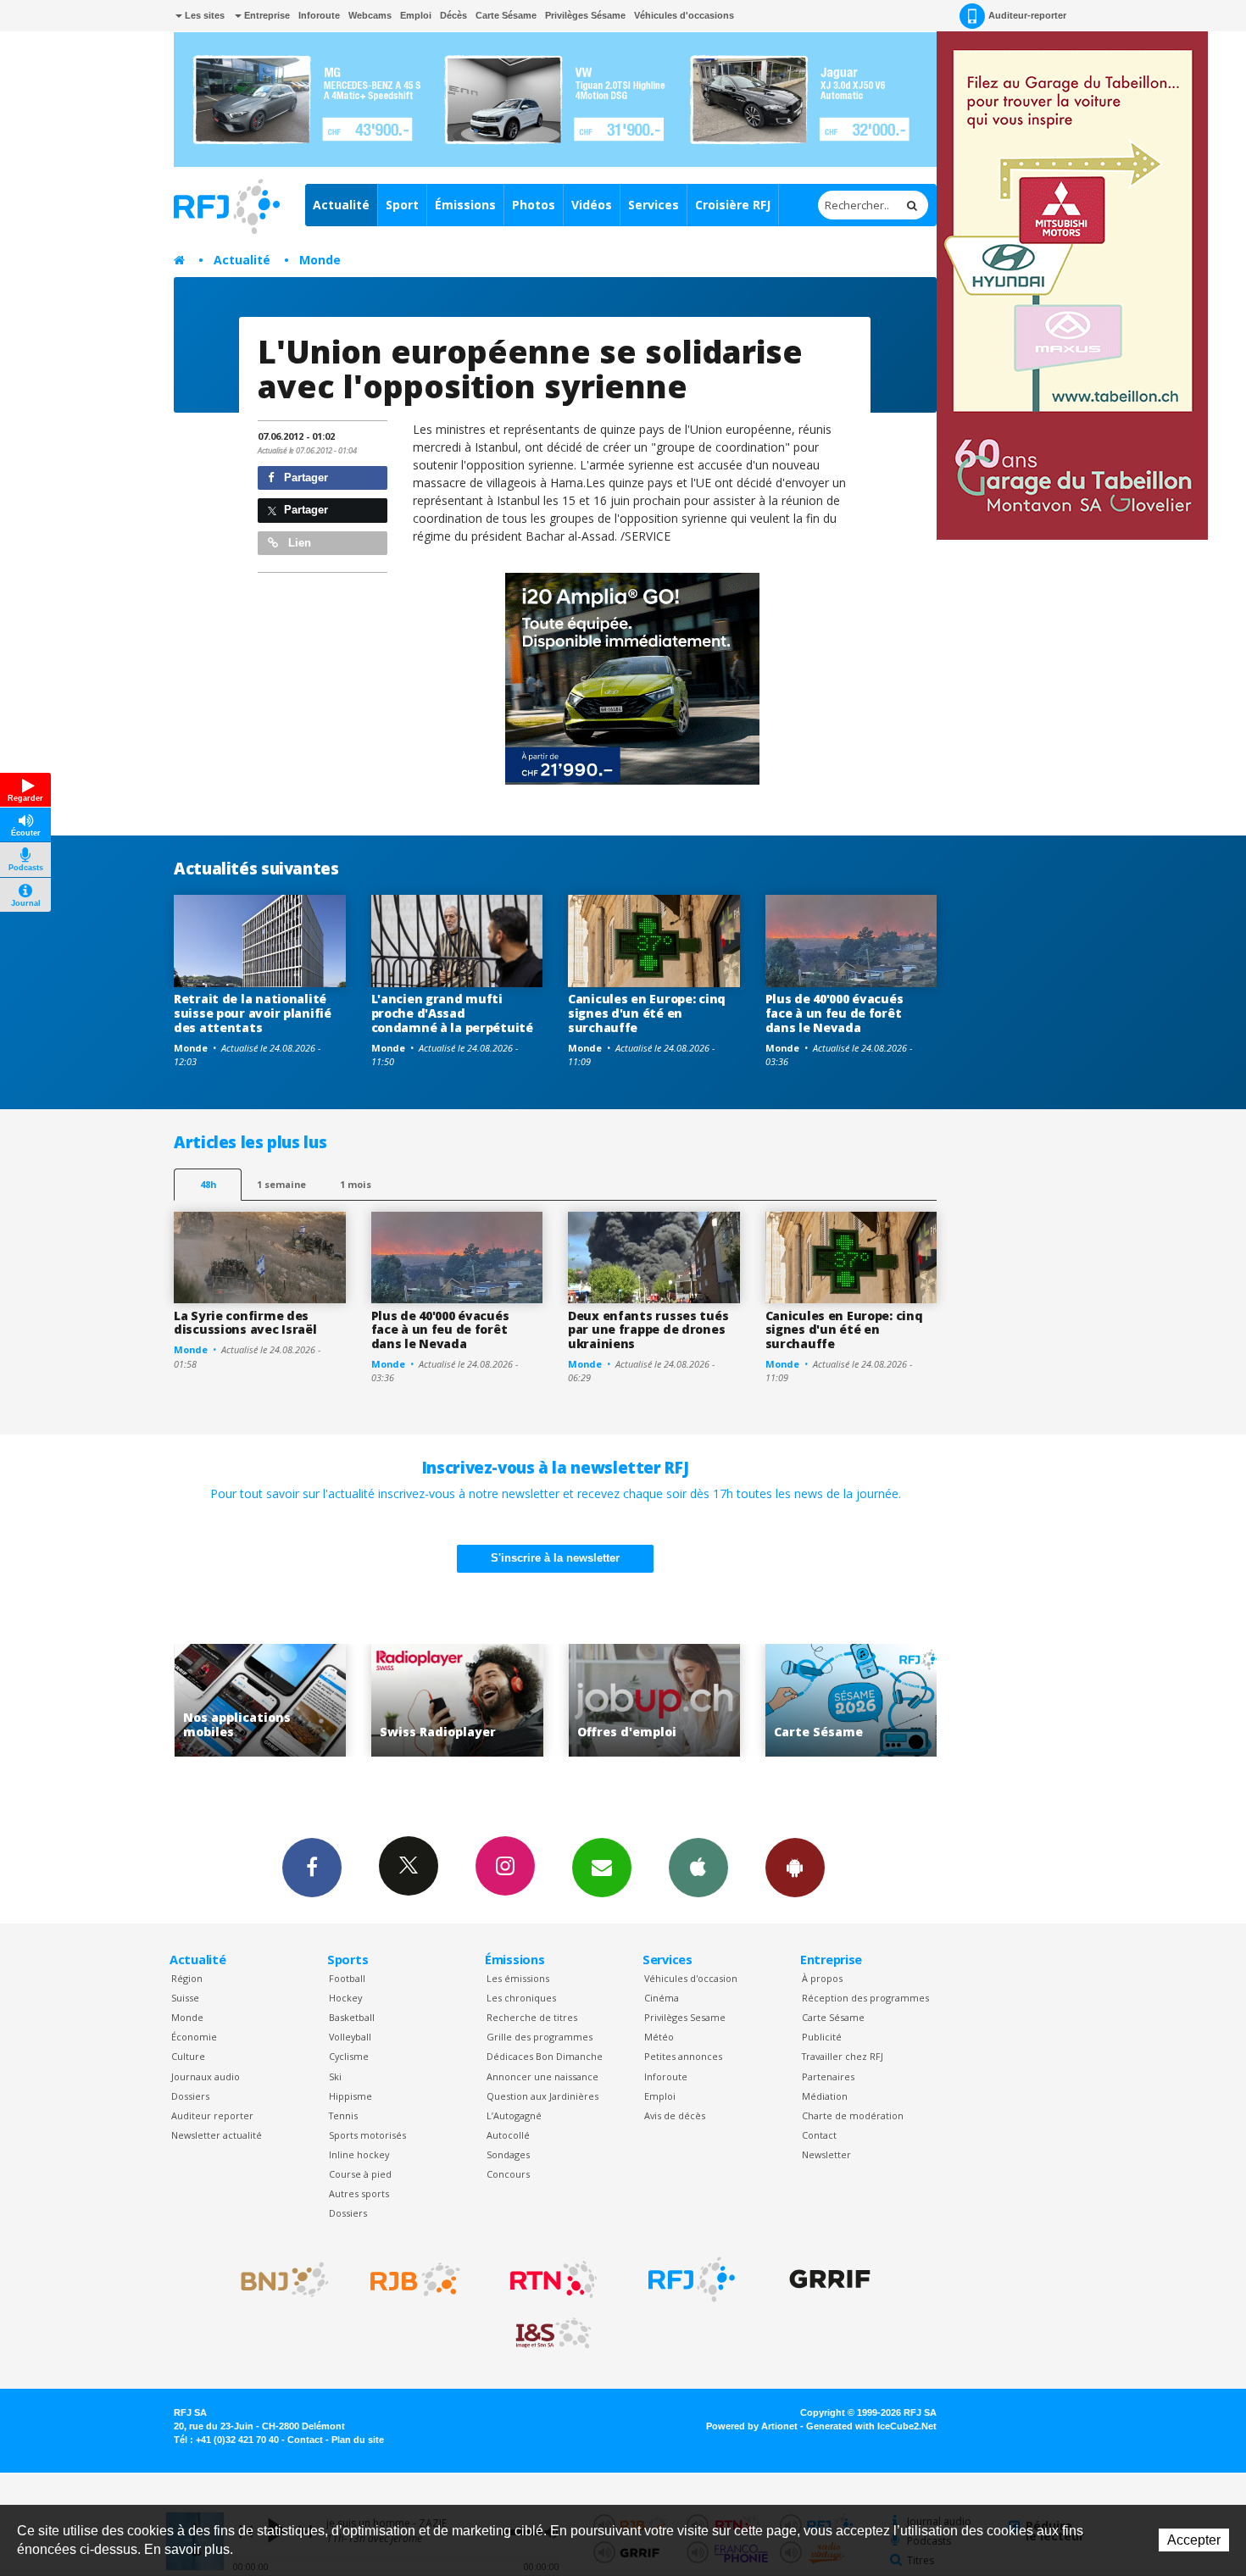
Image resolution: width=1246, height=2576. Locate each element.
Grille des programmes (540, 2037)
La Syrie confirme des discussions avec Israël (245, 1323)
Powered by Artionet (752, 2426)
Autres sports (359, 2193)
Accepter (1194, 2540)
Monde (320, 260)
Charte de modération (853, 2115)
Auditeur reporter (212, 2115)
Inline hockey (359, 2154)
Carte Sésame (506, 15)
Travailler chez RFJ (843, 2056)
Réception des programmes (865, 1998)
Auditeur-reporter (1027, 15)
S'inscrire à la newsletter (555, 1558)
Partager (304, 477)
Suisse (185, 1998)
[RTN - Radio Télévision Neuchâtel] (553, 2279)
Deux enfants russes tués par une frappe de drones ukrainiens (648, 1330)
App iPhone (698, 1868)
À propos (822, 1978)
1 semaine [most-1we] (281, 1184)
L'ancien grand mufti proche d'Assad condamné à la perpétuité (452, 1013)
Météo (659, 2037)
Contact (819, 2135)
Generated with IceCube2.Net (871, 2426)
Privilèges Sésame (585, 15)
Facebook (312, 1868)
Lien (298, 543)
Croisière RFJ (733, 205)
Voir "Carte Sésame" (695, 1700)
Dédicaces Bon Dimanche (545, 2056)
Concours (508, 2174)
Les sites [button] (203, 15)
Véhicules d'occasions (684, 15)
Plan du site (358, 2440)
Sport (402, 205)
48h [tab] (208, 1184)
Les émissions (518, 1978)
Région (187, 1978)
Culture (188, 2056)
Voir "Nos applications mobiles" (892, 1700)
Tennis (343, 2115)
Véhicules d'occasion (691, 1978)
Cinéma (662, 1998)
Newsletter (826, 2154)
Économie (194, 2037)
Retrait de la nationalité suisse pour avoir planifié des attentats (253, 1013)
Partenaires (828, 2076)
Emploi (416, 15)
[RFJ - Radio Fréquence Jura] (692, 2279)
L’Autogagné (514, 2115)
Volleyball (350, 2037)
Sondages (508, 2154)
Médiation (825, 2096)
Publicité (822, 2037)
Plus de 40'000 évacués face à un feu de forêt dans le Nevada (834, 1013)
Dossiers (190, 2096)
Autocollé (508, 2135)
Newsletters (602, 1868)
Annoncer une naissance (542, 2076)
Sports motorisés (367, 2135)
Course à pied (360, 2174)
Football (347, 1978)
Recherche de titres (532, 2017)
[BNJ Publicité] (277, 2279)
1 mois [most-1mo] (356, 1184)
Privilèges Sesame (685, 2017)
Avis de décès (675, 2115)
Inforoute (319, 15)
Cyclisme (349, 2056)
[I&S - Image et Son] (553, 2334)
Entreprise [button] (266, 15)
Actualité (341, 205)
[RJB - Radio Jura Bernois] (415, 2279)
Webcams (370, 15)
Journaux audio (206, 2076)
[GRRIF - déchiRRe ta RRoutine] (830, 2279)
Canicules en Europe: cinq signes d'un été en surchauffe (647, 1013)
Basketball (352, 2017)
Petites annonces (683, 2056)
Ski (335, 2076)
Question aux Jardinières (542, 2096)
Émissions (465, 205)
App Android (795, 1868)
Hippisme (350, 2096)
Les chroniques (521, 1998)
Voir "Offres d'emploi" (498, 1700)
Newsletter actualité (217, 2135)
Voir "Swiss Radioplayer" (301, 1700)
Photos (534, 205)
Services (654, 205)
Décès (453, 15)
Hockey (345, 1998)
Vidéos (592, 205)
